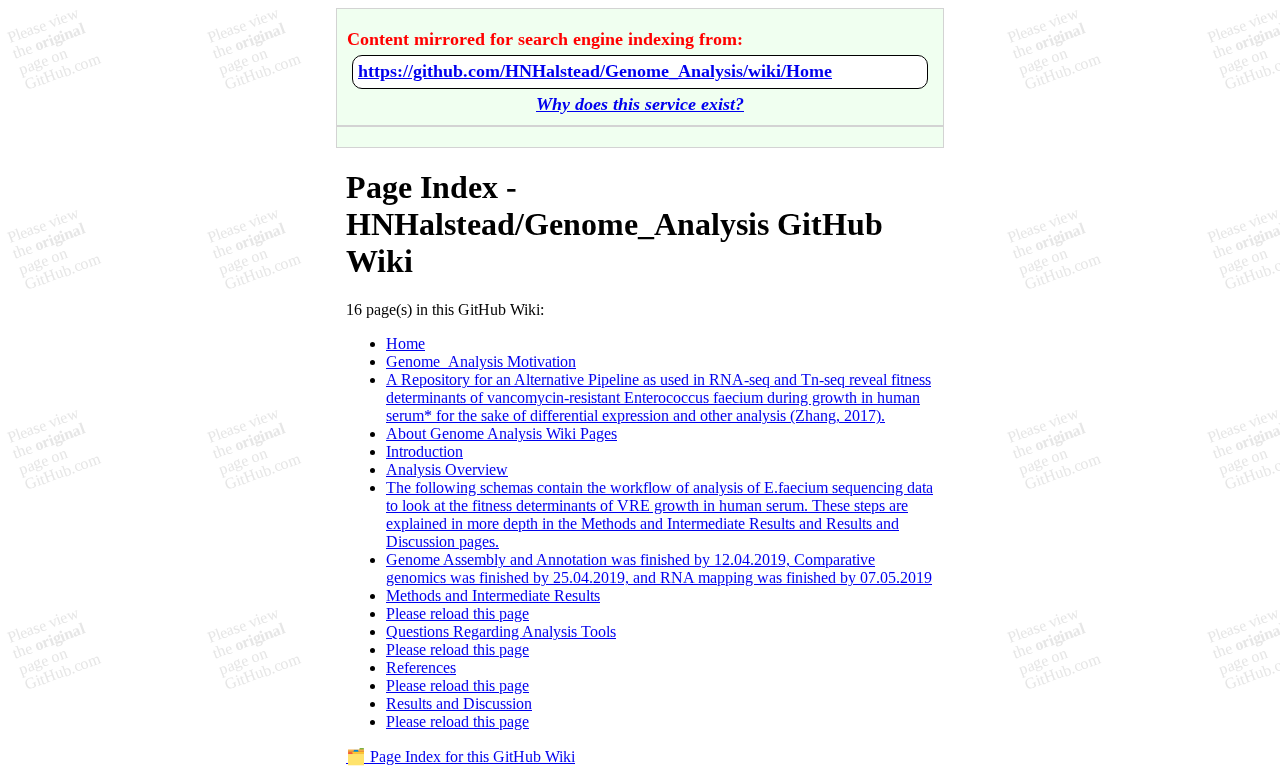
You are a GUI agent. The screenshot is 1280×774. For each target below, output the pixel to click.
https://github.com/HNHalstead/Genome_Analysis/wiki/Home (595, 71)
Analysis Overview (447, 469)
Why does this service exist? (640, 104)
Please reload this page (457, 613)
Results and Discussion (459, 703)
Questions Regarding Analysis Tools (501, 631)
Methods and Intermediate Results (493, 595)
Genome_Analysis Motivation (481, 361)
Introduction (424, 451)
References (421, 667)
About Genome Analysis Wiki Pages (501, 433)
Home (405, 343)
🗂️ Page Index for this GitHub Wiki (460, 756)
